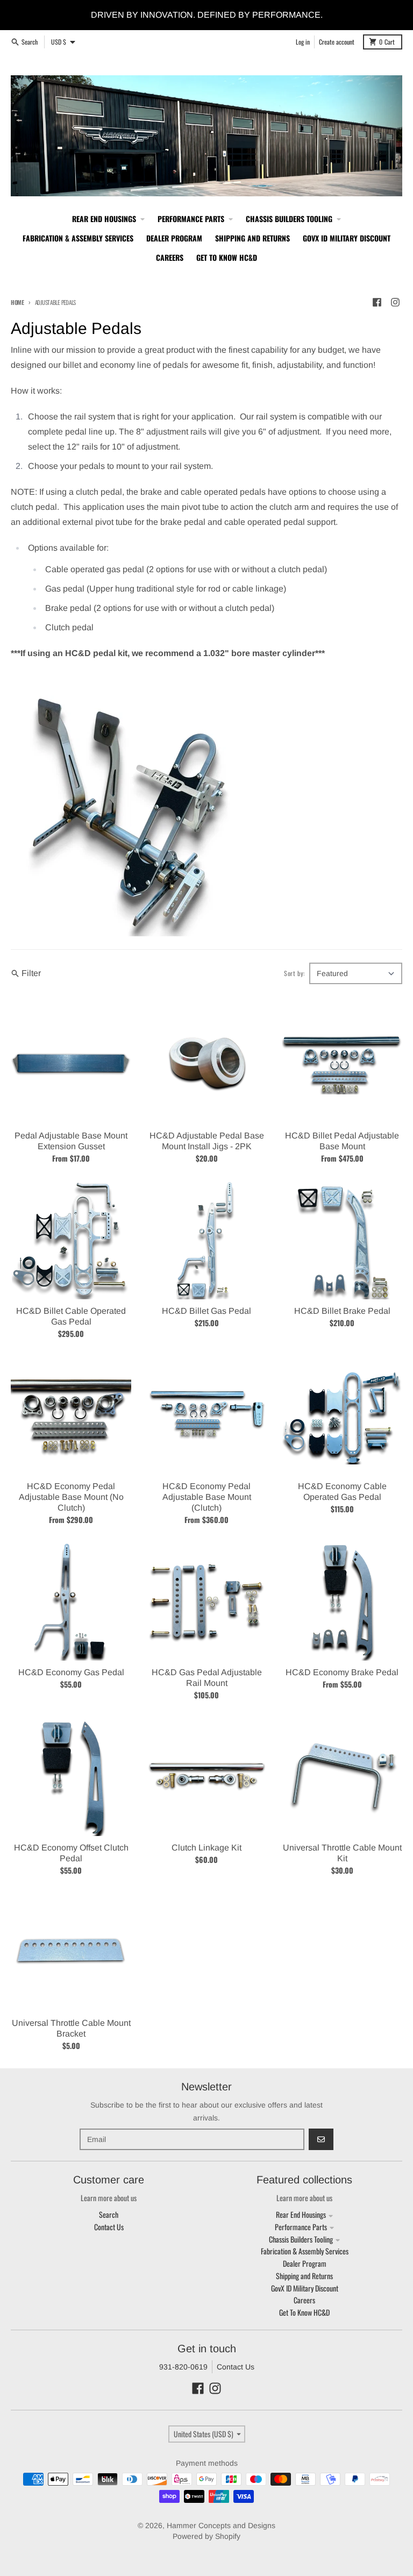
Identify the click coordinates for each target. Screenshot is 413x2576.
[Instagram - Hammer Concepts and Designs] (395, 302)
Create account (337, 42)
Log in (303, 42)
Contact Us (236, 2367)
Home (17, 302)
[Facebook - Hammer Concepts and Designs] (377, 302)
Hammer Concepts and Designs (221, 2525)
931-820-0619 (183, 2367)
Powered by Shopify (206, 2536)
